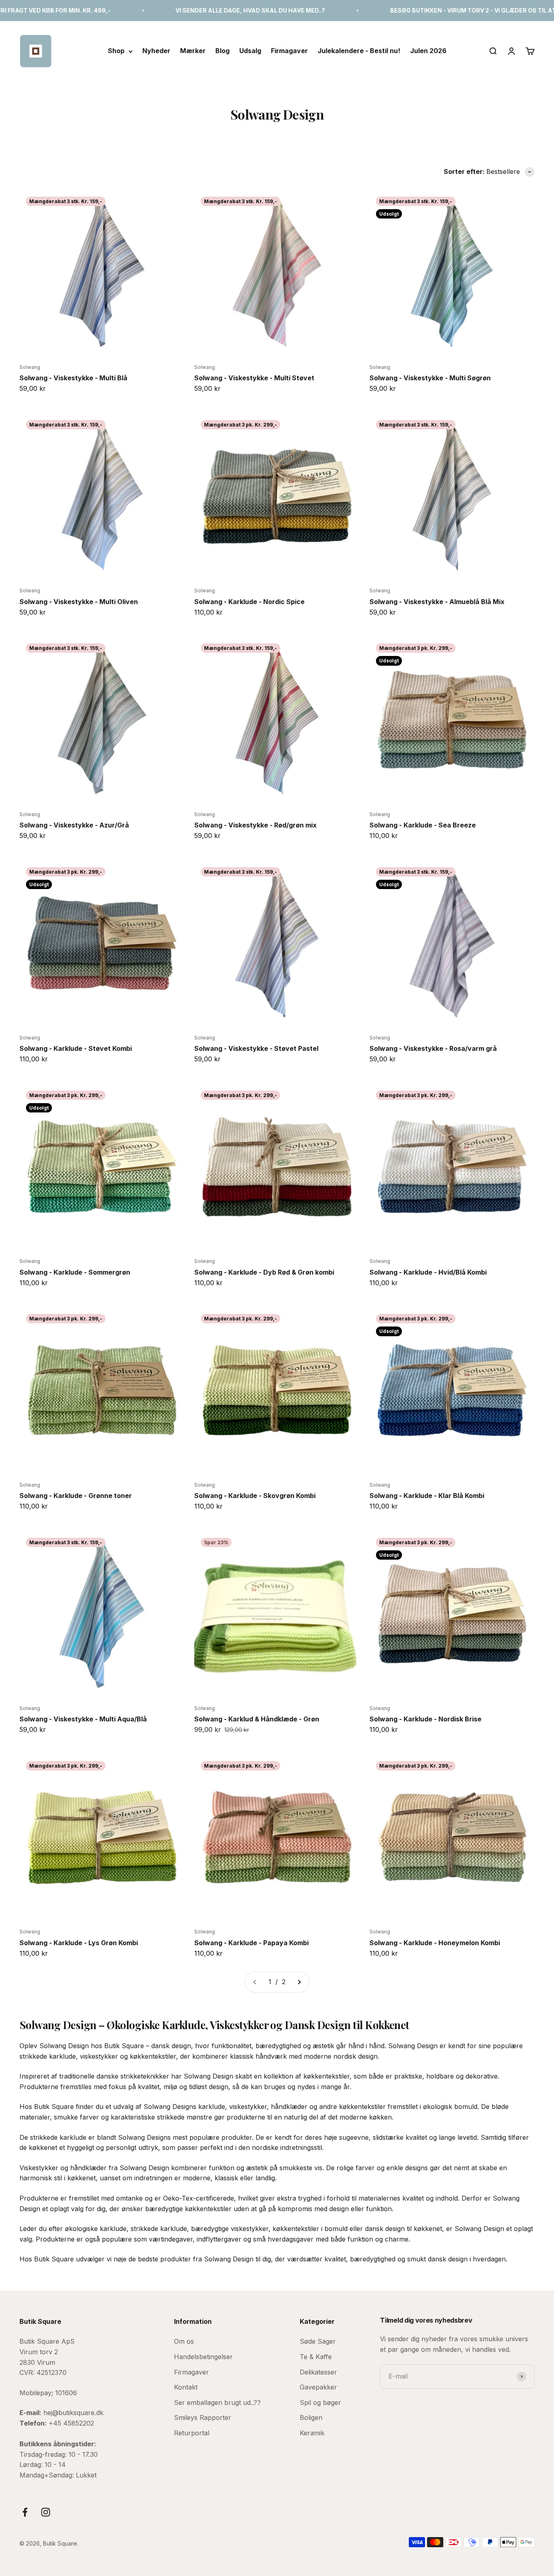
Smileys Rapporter (203, 2417)
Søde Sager (318, 2341)
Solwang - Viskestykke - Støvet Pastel (256, 1048)
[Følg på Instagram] (46, 2512)
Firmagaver (289, 51)
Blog (222, 51)
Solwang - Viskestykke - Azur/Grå (74, 825)
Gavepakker (318, 2387)
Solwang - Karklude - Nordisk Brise (425, 1719)
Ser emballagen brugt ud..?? (217, 2402)
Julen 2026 (428, 51)
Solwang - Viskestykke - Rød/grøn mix (256, 825)
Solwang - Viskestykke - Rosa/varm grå (433, 1048)
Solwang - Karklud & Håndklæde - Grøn (257, 1719)
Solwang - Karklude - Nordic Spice (249, 602)
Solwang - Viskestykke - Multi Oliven (79, 602)
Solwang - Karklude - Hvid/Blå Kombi (428, 1272)
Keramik (312, 2433)
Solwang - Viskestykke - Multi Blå (73, 378)
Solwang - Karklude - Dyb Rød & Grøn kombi (264, 1272)
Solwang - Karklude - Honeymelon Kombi (435, 1943)
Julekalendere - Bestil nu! (359, 51)
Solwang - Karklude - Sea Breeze (423, 825)
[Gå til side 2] (299, 1982)
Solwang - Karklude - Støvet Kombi (76, 1048)
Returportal (192, 2433)
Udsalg (250, 51)
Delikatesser (318, 2372)
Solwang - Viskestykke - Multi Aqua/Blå (83, 1719)
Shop (116, 51)
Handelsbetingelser (203, 2357)
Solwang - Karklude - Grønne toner (76, 1496)
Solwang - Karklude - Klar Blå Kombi (427, 1496)
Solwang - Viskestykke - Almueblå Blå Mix (437, 602)
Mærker (193, 51)
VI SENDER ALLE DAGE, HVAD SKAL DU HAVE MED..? (184, 10)
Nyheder (156, 51)
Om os (184, 2341)
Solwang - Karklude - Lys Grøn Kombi (79, 1943)
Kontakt (186, 2387)
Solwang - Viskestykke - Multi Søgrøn (430, 378)
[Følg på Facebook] (25, 2512)
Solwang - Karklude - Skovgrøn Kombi (255, 1496)
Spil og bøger (320, 2402)
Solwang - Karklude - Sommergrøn (75, 1272)
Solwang (30, 367)
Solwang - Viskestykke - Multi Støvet (254, 378)
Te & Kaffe (316, 2357)
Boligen (311, 2417)
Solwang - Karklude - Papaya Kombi (251, 1943)
